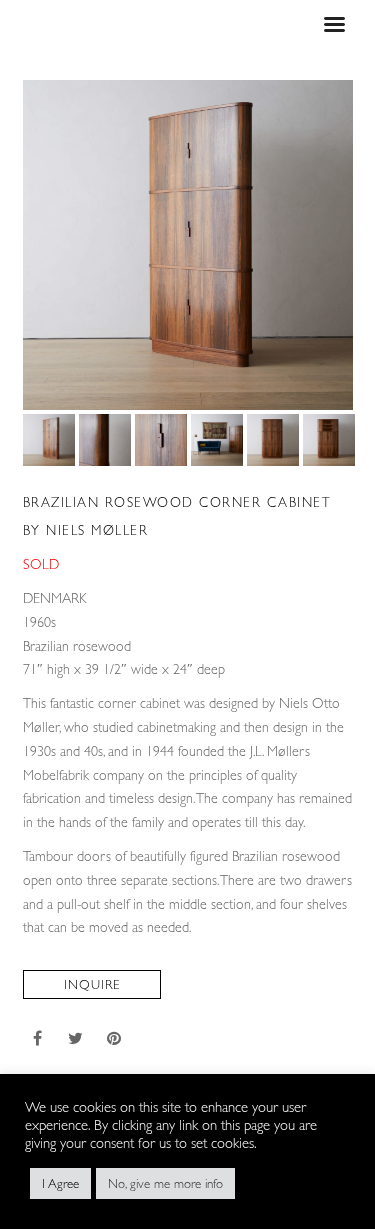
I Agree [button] (60, 1183)
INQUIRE (92, 984)
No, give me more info (165, 1183)
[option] (188, 245)
